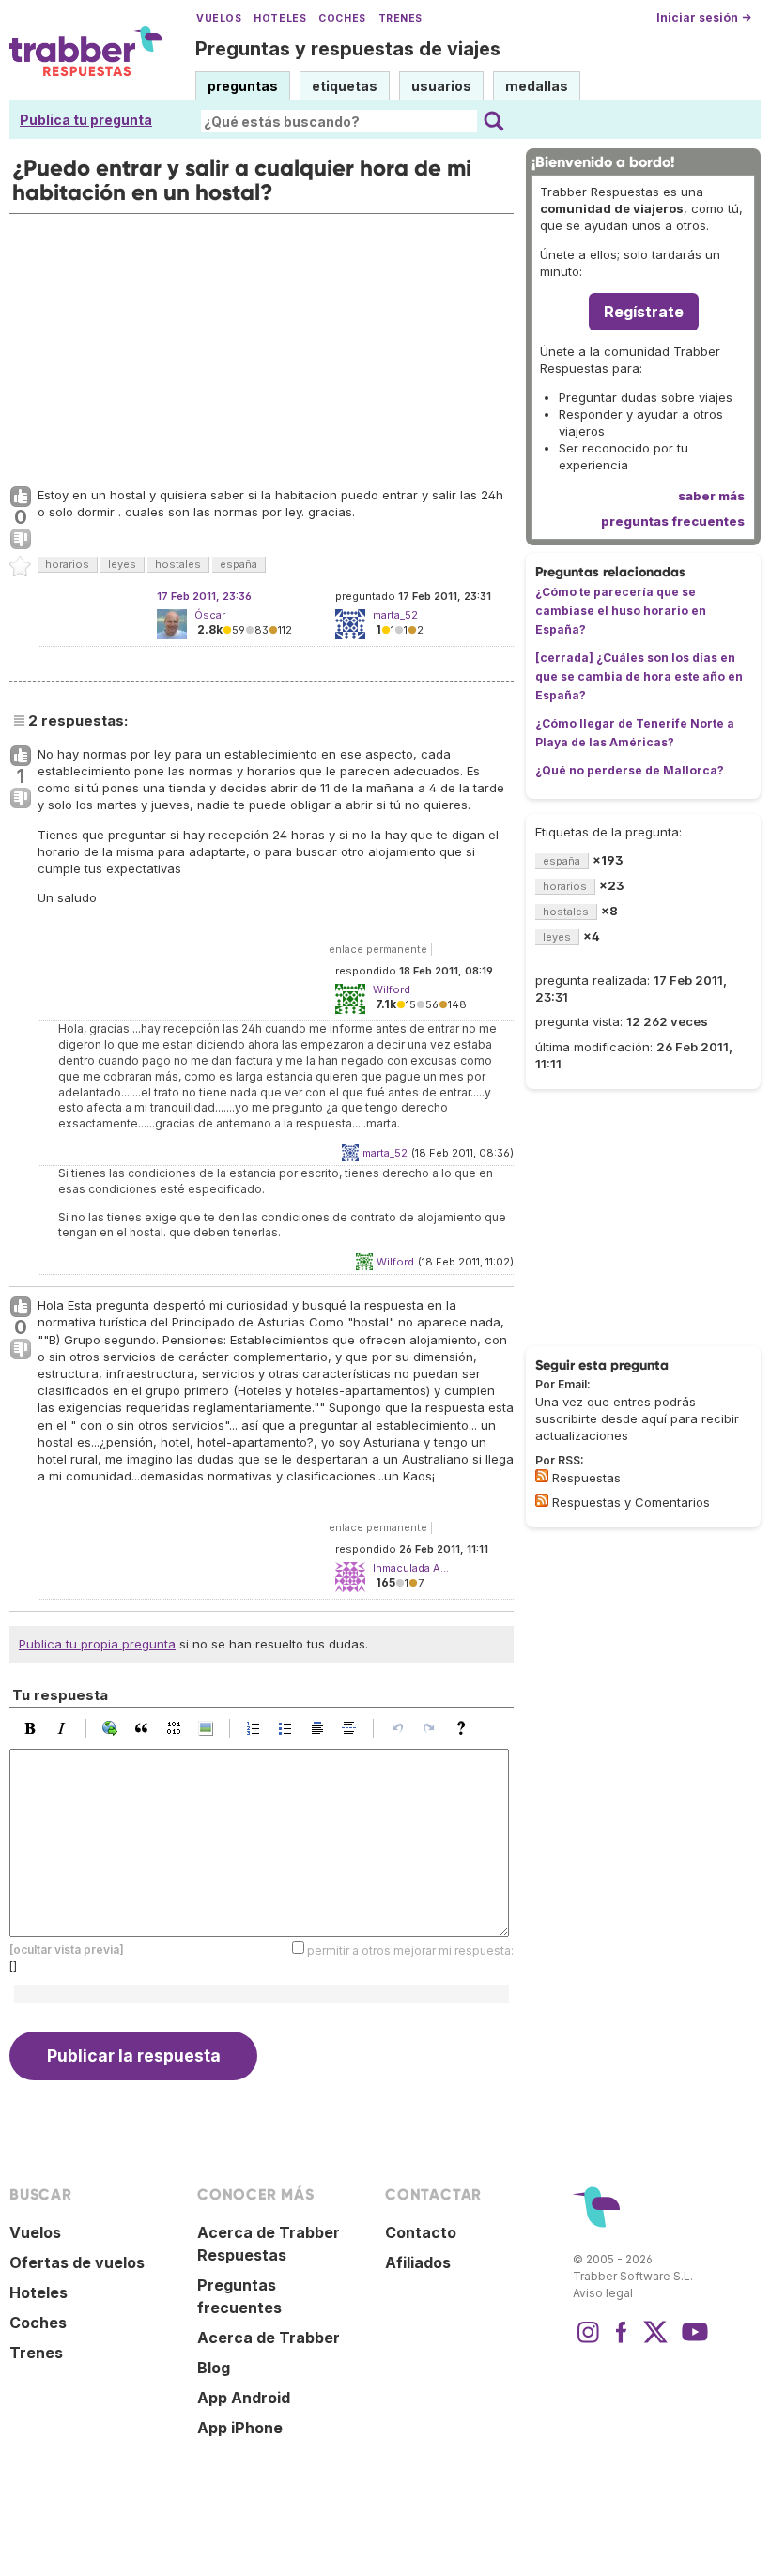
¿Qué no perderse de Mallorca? (630, 770)
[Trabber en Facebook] (622, 2341)
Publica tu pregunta (86, 120)
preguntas (243, 86)
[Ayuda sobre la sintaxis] (466, 1728)
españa (239, 564)
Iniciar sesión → (704, 17)
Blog (214, 2368)
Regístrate (644, 312)
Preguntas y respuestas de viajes (348, 49)
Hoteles (280, 18)
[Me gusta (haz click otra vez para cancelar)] (21, 498)
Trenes (400, 18)
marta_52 (385, 1153)
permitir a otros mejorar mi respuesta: (410, 1949)
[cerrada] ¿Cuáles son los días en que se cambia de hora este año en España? (639, 676)
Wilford (395, 1262)
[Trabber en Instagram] (588, 2341)
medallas (537, 86)
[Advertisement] (262, 345)
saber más (711, 496)
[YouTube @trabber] (692, 2341)
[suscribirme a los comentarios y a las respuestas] (542, 1500)
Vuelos (219, 18)
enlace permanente (378, 949)
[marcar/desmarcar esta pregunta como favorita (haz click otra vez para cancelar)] (21, 567)
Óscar (210, 615)
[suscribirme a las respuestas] (542, 1476)
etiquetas (345, 86)
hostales (178, 564)
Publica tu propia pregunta (97, 1644)
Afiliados (418, 2262)
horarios (67, 564)
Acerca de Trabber (269, 2338)
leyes (122, 564)
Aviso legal (603, 2293)
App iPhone (240, 2428)
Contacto (421, 2232)
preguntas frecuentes (673, 521)
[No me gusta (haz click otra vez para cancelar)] (21, 540)
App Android (244, 2398)
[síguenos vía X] (655, 2341)
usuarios (441, 86)
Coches (342, 18)
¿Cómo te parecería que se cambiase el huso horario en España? (621, 611)
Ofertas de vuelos (77, 2262)
